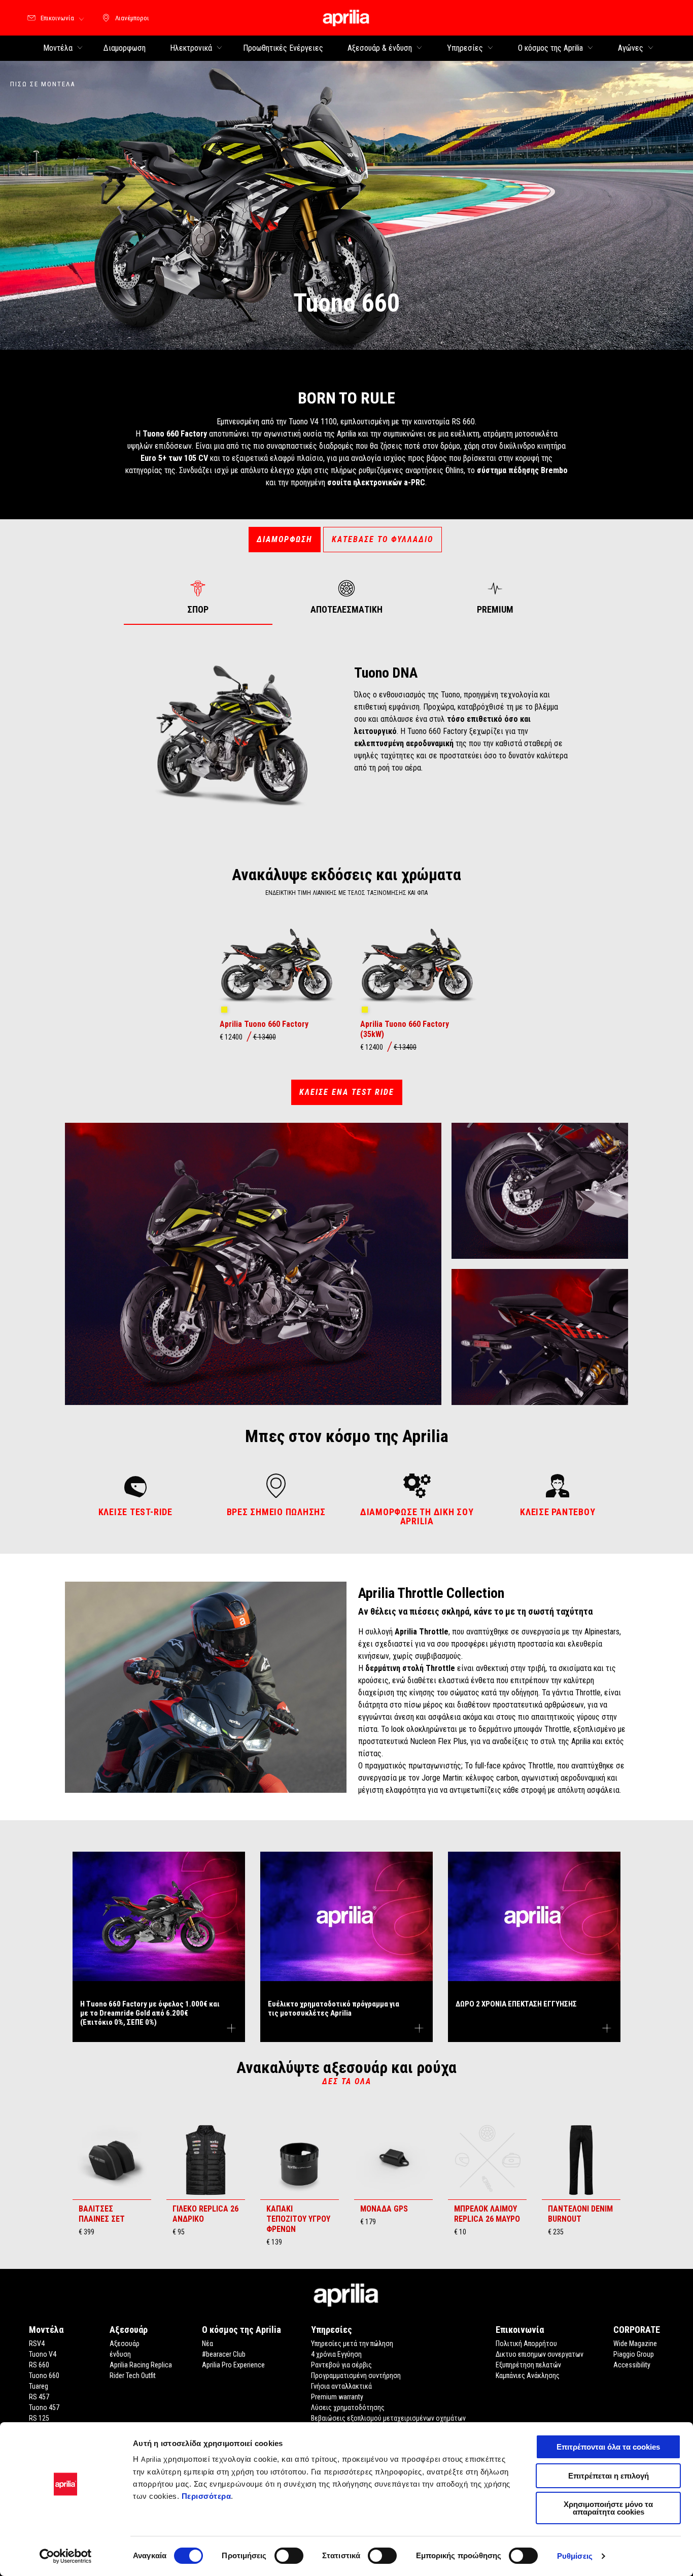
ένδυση (120, 2354)
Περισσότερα (206, 2496)
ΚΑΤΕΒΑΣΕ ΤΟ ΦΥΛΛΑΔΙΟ (383, 539)
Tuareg (39, 2386)
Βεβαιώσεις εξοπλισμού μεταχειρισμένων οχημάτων (388, 2418)
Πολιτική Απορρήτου (526, 2344)
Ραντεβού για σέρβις (341, 2365)
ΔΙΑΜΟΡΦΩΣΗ (285, 539)
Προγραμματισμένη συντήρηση (356, 2376)
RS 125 (39, 2418)
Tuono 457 (44, 2407)
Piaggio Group (634, 2354)
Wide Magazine (635, 2344)
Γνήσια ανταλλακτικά (341, 2386)
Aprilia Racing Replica (141, 2365)
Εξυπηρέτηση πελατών (528, 2365)
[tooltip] (224, 1010)
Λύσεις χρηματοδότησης (348, 2407)
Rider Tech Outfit (133, 2376)
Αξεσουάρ (125, 2344)
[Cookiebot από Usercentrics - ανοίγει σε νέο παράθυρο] (66, 2556)
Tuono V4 (43, 2354)
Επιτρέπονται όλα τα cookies (608, 2447)
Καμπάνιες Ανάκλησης (528, 2376)
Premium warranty (337, 2397)
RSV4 (37, 2344)
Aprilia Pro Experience (233, 2365)
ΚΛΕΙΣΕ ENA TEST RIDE (347, 1092)
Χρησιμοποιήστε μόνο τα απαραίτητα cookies (608, 2508)
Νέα (207, 2344)
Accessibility (632, 2365)
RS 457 (39, 2397)
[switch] (289, 2556)
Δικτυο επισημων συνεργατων (540, 2354)
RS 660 (39, 2365)
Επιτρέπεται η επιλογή (609, 2476)
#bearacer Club (224, 2354)
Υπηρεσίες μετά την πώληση (352, 2344)
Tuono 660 (44, 2376)
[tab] (198, 597)
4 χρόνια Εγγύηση (336, 2354)
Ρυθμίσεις (575, 2556)
